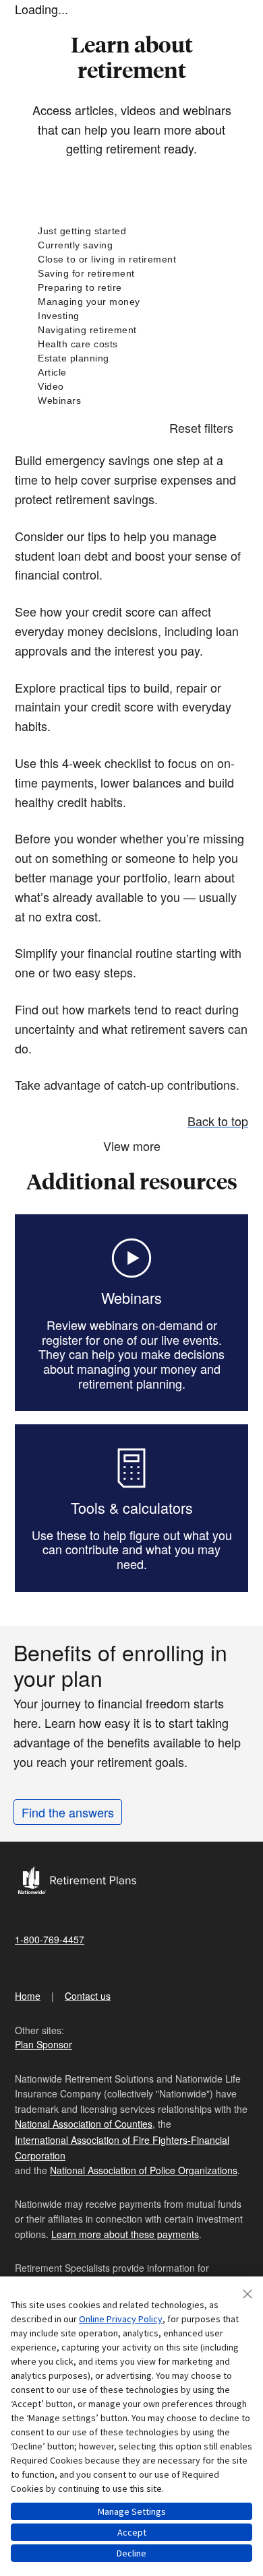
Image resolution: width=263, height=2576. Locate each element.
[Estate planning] (131, 358)
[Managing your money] (131, 302)
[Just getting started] (131, 231)
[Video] (131, 387)
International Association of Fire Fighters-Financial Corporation (122, 2147)
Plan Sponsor (43, 2044)
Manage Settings (132, 2511)
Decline (131, 2553)
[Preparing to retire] (131, 288)
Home (28, 1996)
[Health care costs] (131, 344)
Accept (132, 2532)
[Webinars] (131, 401)
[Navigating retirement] (131, 330)
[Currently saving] (131, 245)
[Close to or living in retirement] (131, 259)
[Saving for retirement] (131, 274)
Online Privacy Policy (121, 2319)
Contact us (88, 1996)
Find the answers (68, 1812)
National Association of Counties (84, 2124)
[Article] (131, 373)
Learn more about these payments (125, 2234)
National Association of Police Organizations (144, 2170)
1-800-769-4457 (50, 1939)
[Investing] (131, 316)
